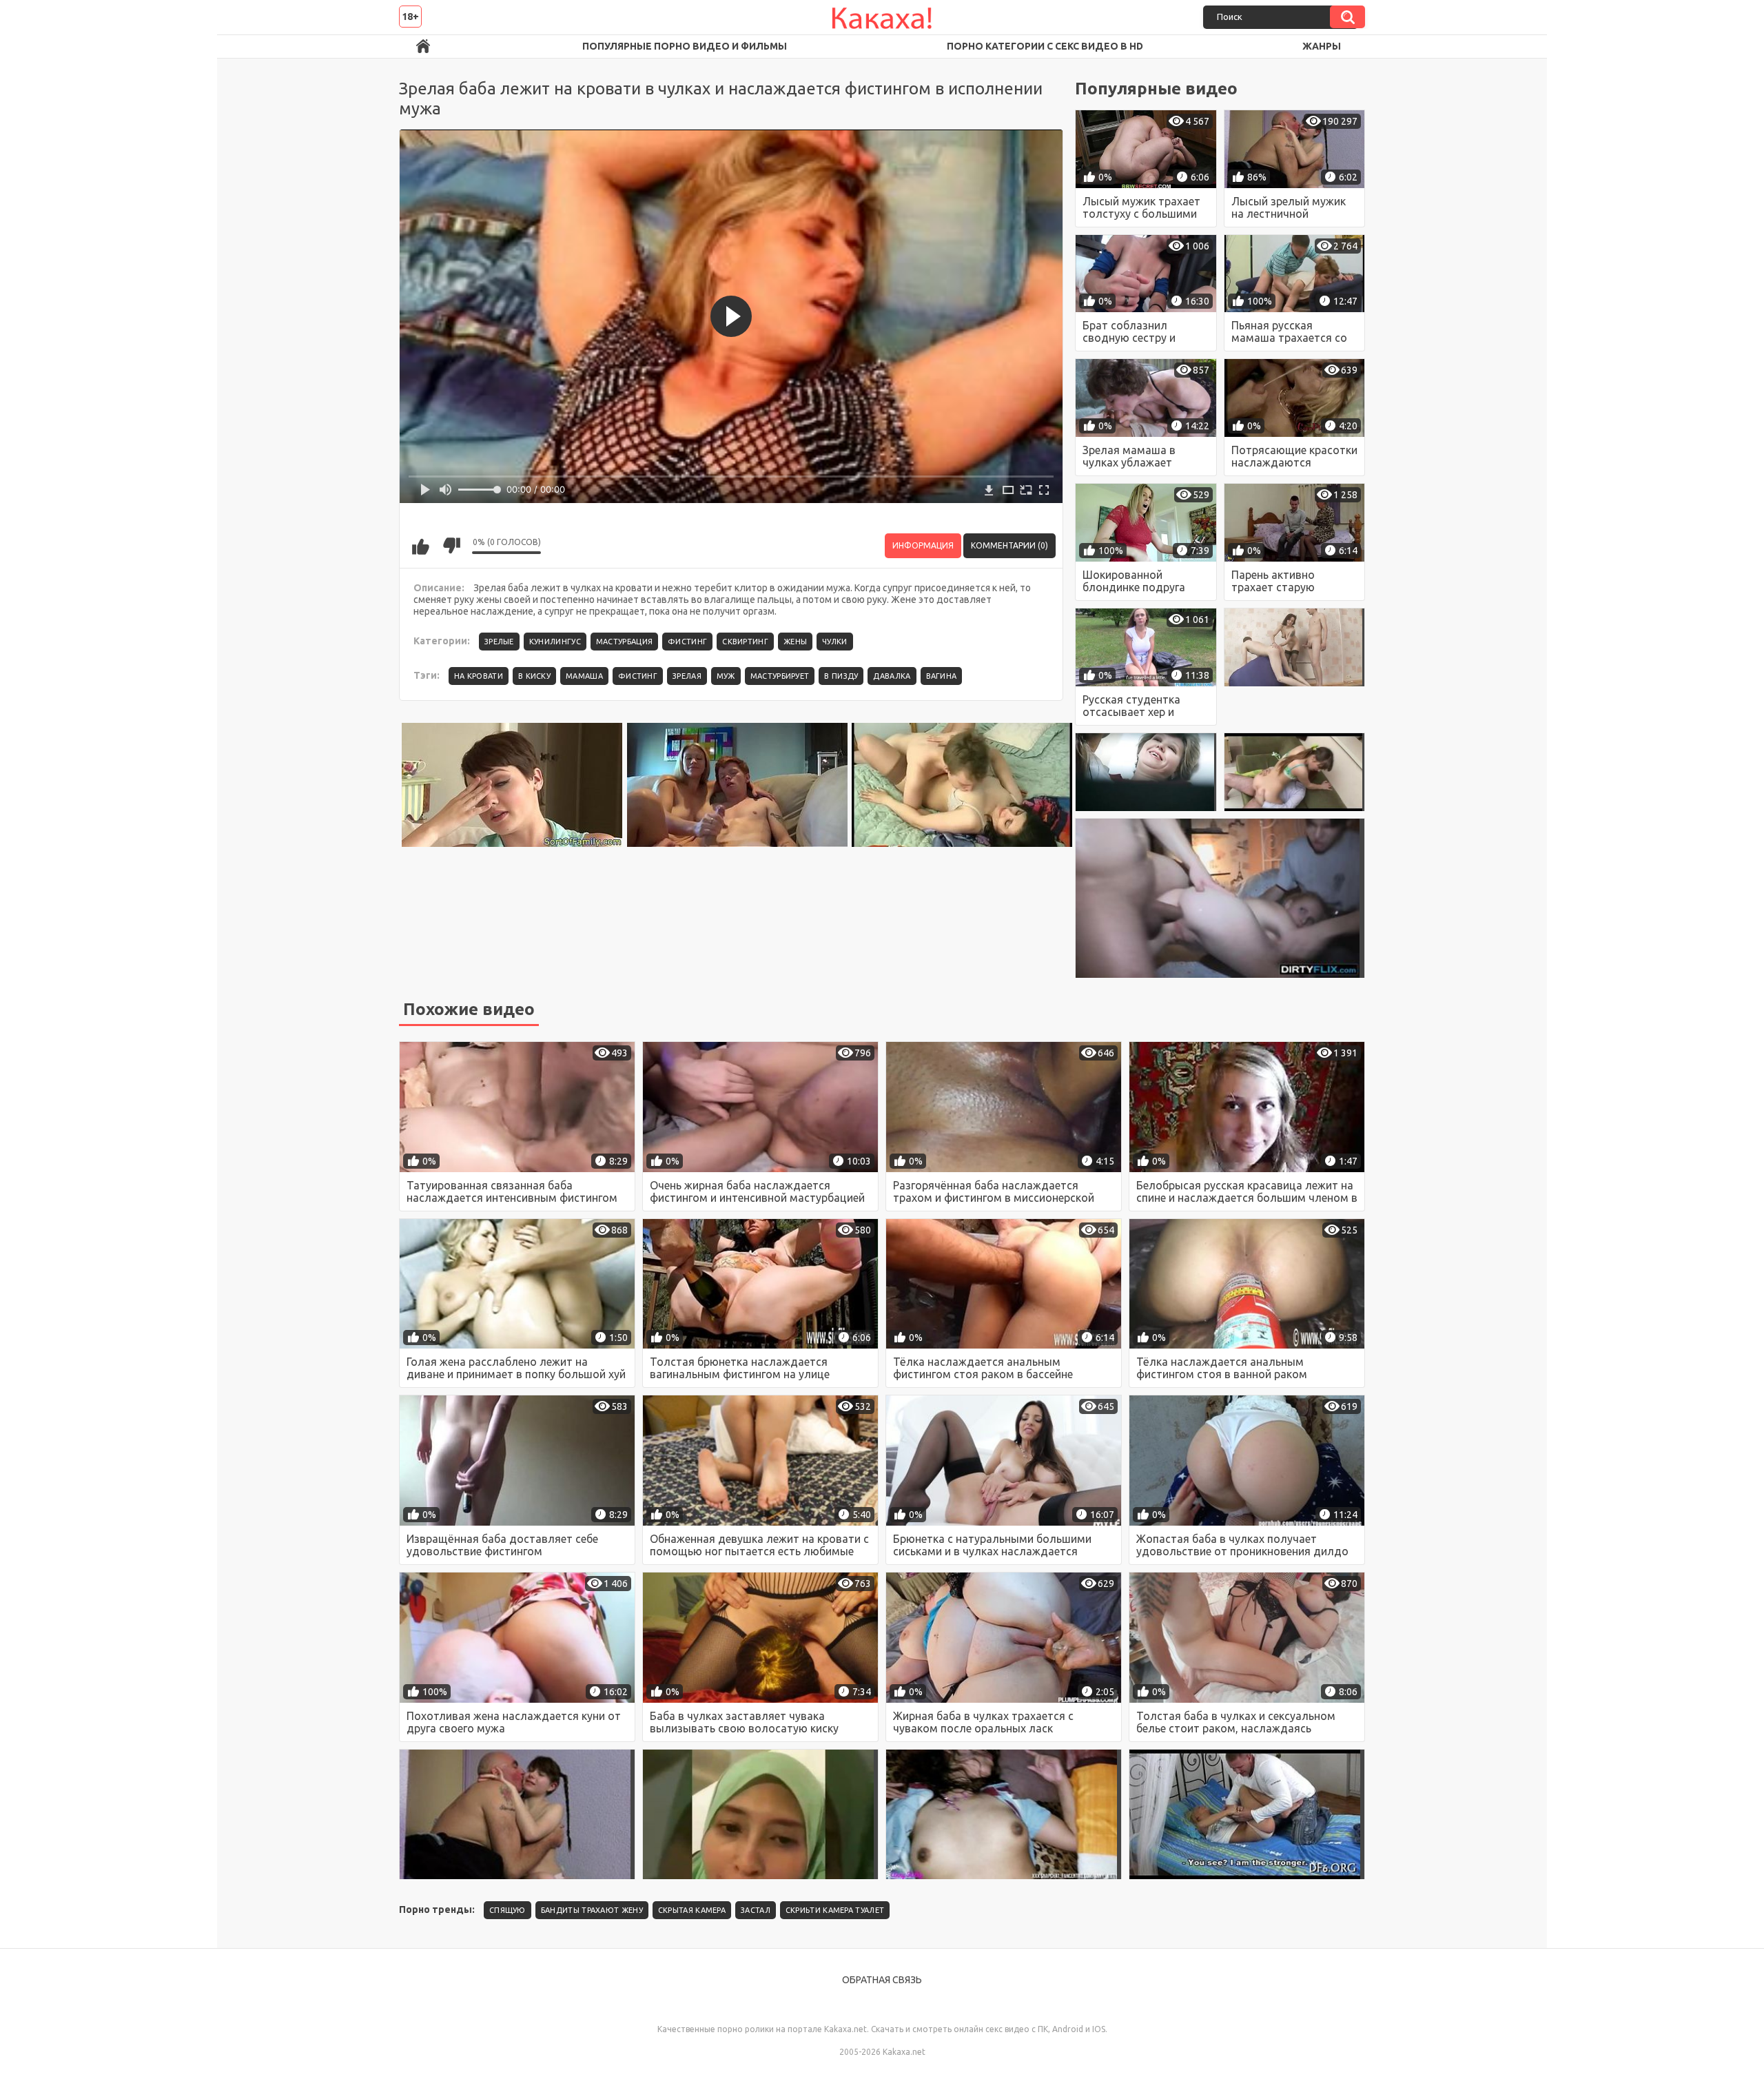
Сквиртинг (745, 642)
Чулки (835, 642)
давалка (892, 676)
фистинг (638, 676)
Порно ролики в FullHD (423, 47)
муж (726, 676)
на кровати (479, 676)
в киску (534, 676)
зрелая (687, 676)
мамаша (584, 676)
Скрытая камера (692, 1910)
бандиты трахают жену (592, 1910)
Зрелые (499, 642)
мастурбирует (780, 676)
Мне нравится (420, 546)
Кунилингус (555, 642)
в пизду (841, 676)
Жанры (1322, 46)
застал (756, 1910)
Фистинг (687, 642)
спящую (507, 1910)
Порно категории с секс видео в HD (1045, 46)
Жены (795, 642)
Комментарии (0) (1009, 545)
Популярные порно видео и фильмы (685, 46)
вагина (942, 676)
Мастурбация (624, 642)
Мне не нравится (451, 546)
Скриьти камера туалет (835, 1910)
